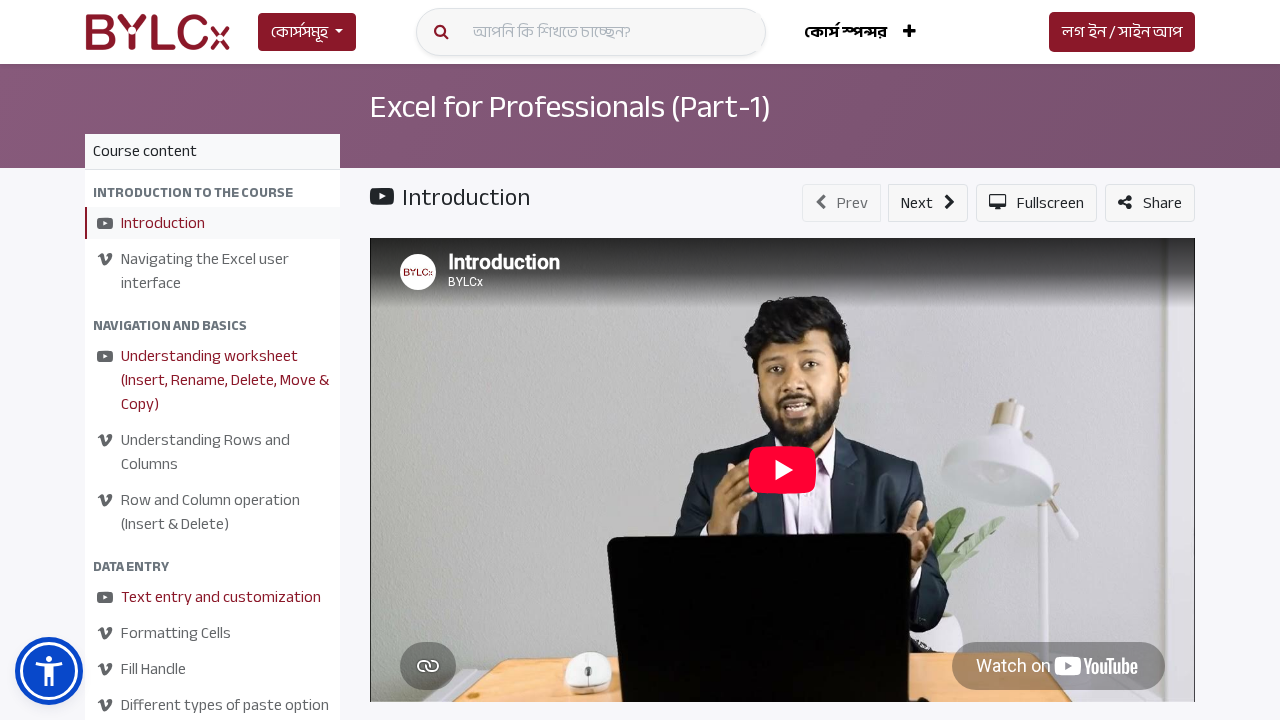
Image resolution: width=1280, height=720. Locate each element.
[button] (909, 32)
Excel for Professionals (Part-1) (570, 107)
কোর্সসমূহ (299, 32)
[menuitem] (845, 32)
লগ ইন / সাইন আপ (1122, 32)
